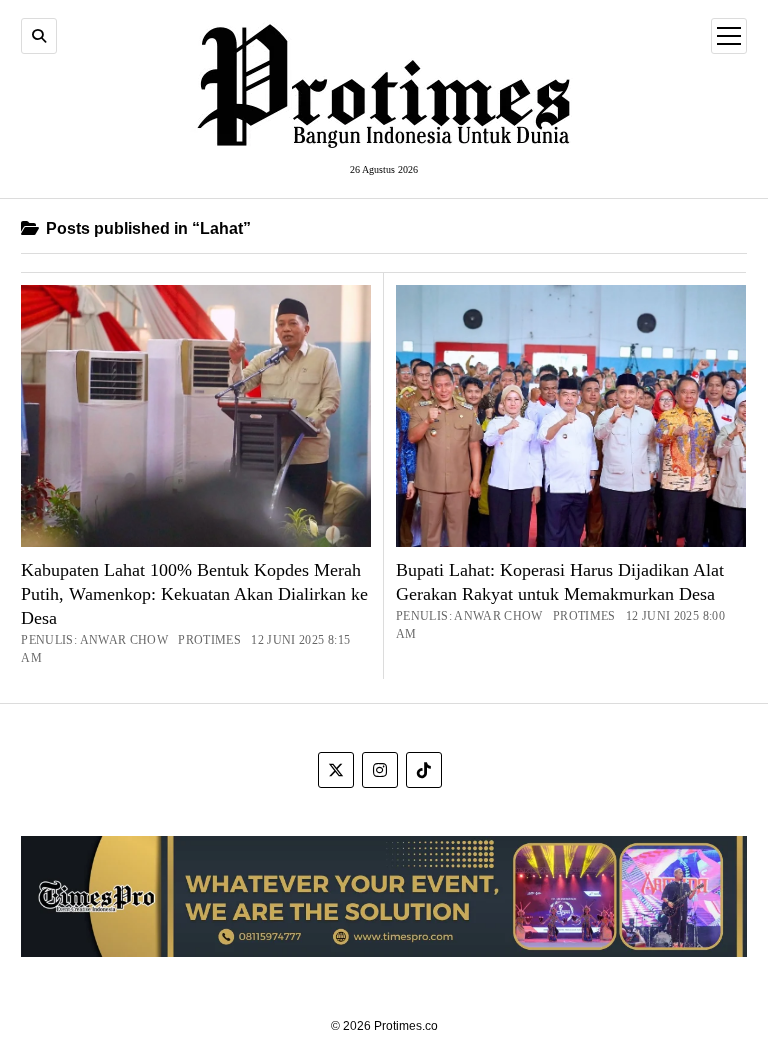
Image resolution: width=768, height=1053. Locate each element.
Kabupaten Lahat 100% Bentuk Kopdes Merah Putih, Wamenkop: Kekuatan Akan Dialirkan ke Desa (194, 594)
